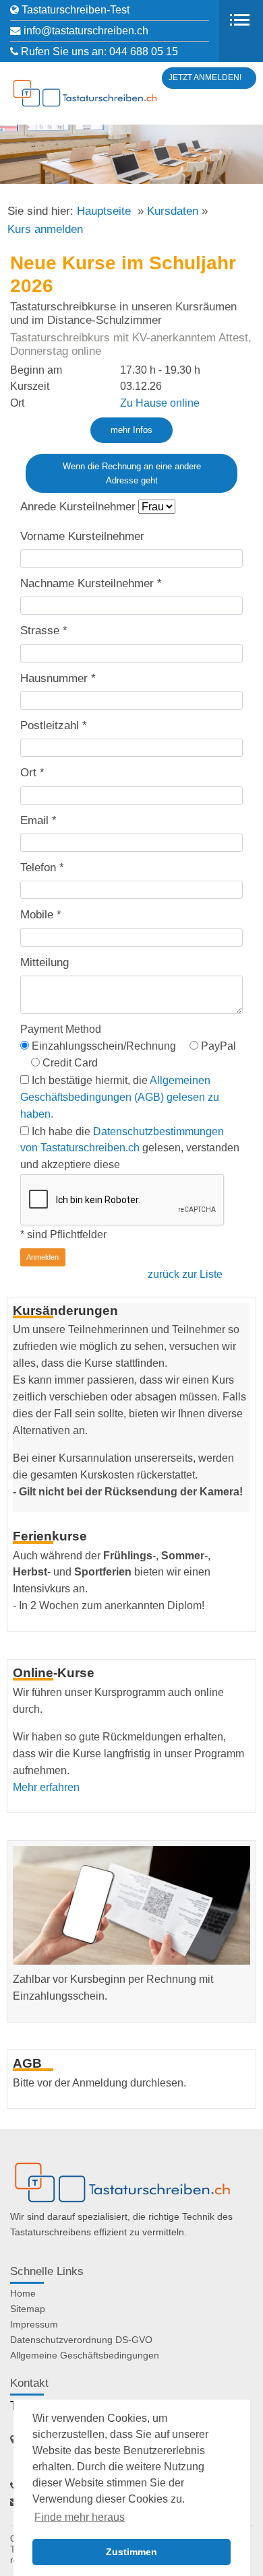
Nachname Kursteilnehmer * (91, 583)
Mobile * (41, 915)
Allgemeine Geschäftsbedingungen (85, 2355)
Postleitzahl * (54, 725)
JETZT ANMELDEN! (205, 77)
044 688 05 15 (144, 52)
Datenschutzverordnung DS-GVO (81, 2340)
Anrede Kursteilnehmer (78, 507)
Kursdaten (173, 211)
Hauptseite (104, 211)
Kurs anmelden (45, 229)
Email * (38, 820)
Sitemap (28, 2309)
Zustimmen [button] (131, 2552)
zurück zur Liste (185, 1274)
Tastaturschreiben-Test (76, 10)
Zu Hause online (160, 403)
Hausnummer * (58, 678)
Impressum (34, 2324)
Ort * (32, 773)
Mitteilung (45, 962)
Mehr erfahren (46, 1787)
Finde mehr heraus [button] (80, 2517)
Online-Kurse (54, 1672)
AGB (27, 2063)
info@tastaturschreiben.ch (86, 31)
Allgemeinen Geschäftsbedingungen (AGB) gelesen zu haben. (120, 1097)
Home (23, 2293)
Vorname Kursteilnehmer (82, 536)
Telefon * (42, 868)
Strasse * (44, 631)
